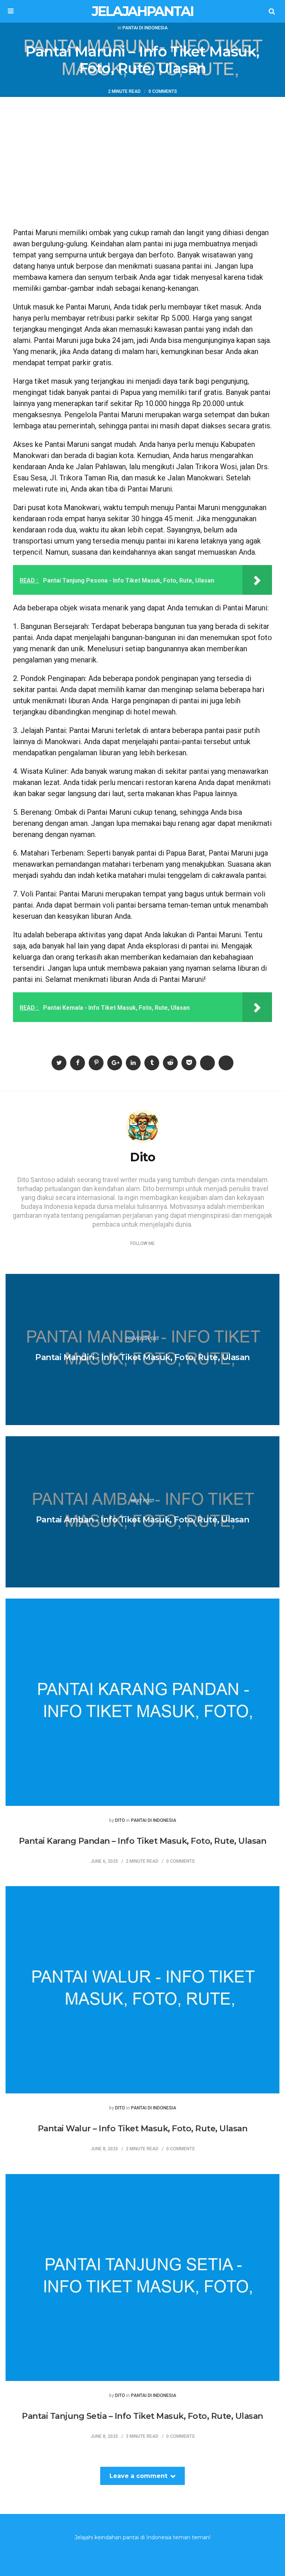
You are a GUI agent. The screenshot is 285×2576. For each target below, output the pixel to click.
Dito (120, 1821)
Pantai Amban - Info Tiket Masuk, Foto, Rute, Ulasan (143, 1520)
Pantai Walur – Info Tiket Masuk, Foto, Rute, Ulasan (143, 2129)
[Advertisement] (142, 153)
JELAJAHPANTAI (142, 11)
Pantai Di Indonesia (145, 28)
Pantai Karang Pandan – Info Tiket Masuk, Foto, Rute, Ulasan (143, 1841)
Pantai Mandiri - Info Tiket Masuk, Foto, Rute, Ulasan (142, 1357)
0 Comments (163, 92)
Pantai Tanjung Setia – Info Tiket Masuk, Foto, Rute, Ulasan (142, 2416)
